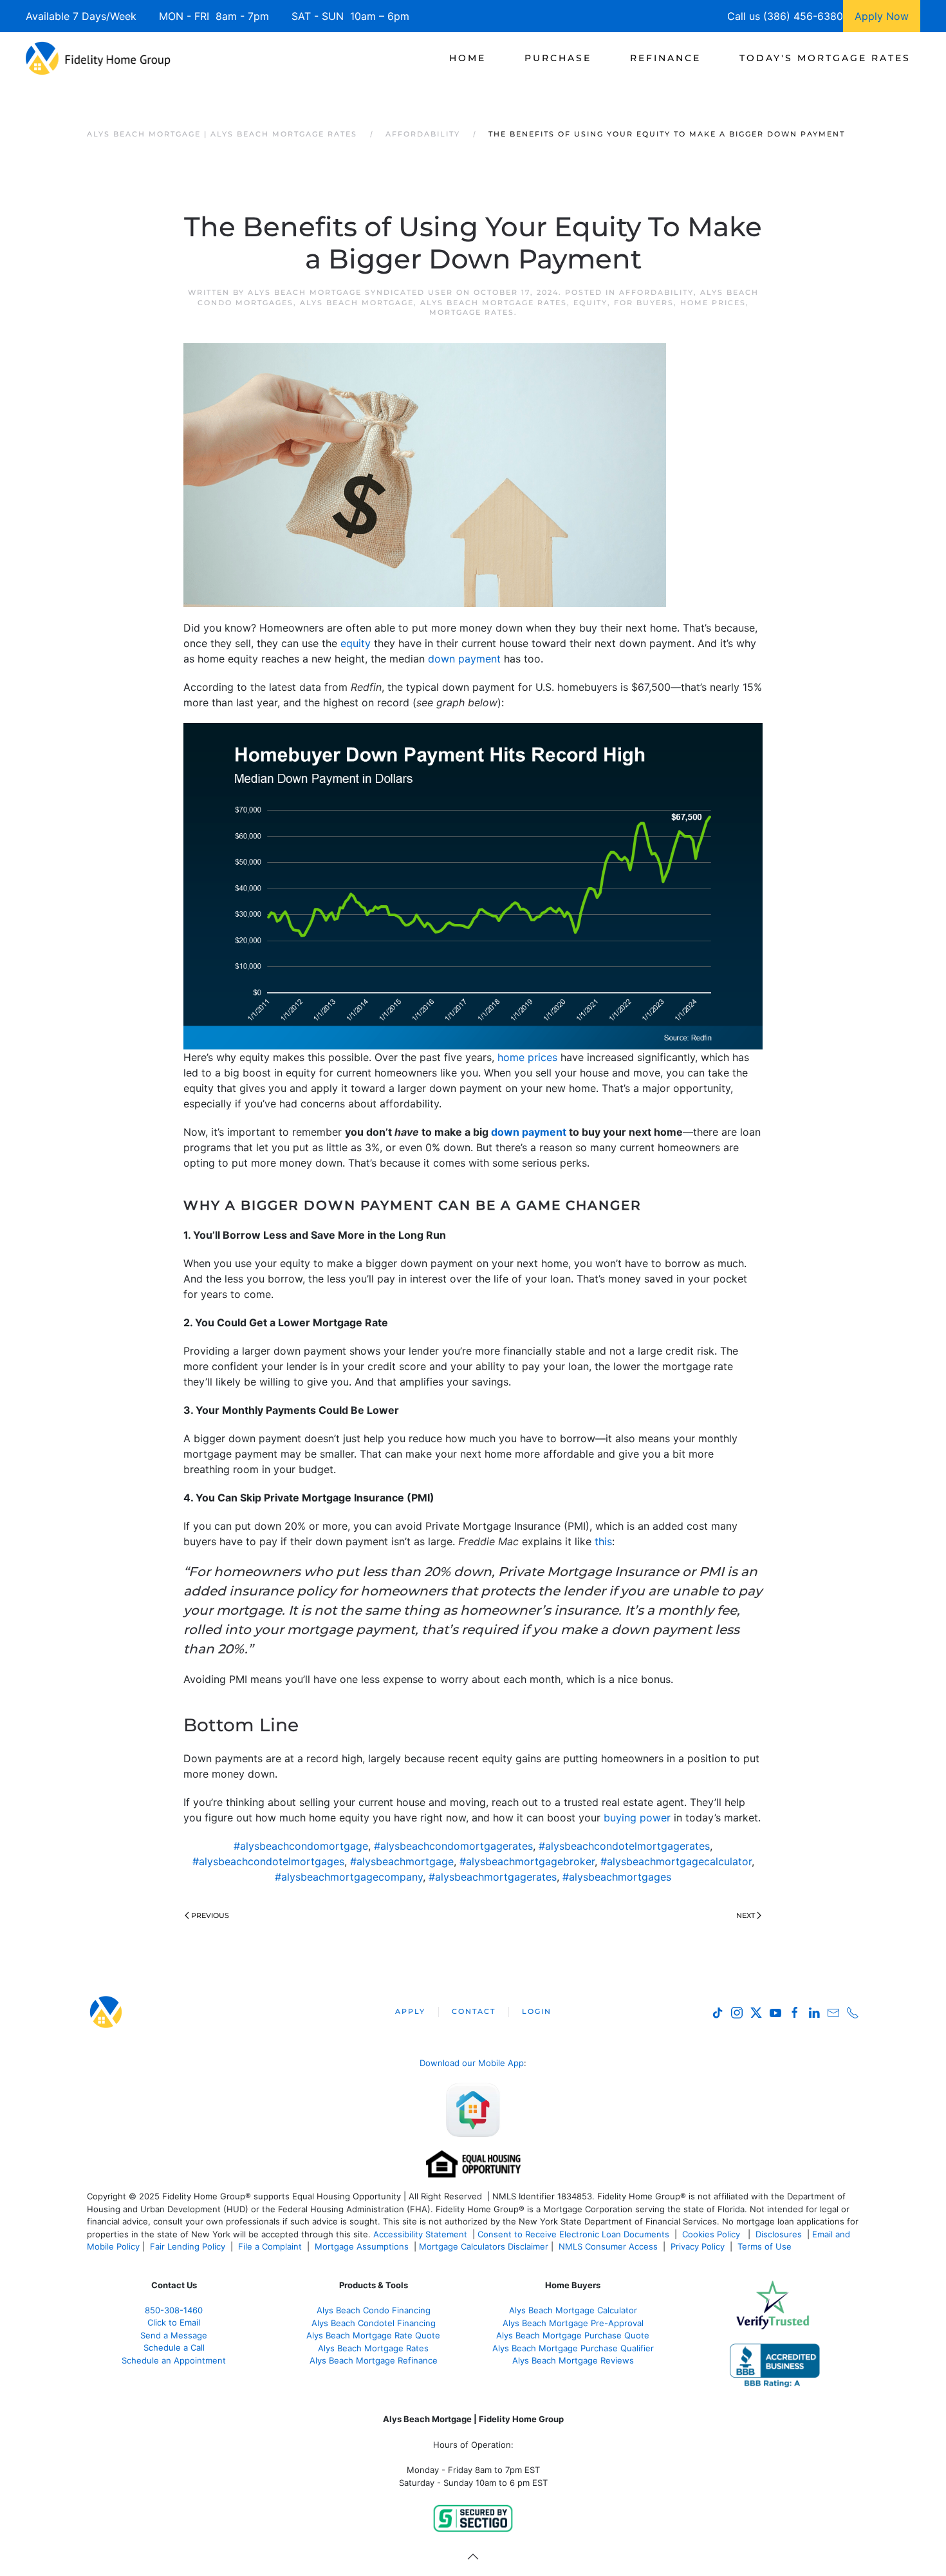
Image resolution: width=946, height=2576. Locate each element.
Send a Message (174, 2335)
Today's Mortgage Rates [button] (825, 58)
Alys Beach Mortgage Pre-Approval (573, 2323)
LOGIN (537, 2011)
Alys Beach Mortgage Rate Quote (373, 2335)
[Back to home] (98, 58)
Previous (210, 1915)
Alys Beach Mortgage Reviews (573, 2360)
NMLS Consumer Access (608, 2246)
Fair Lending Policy (188, 2246)
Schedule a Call (174, 2347)
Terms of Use (766, 2246)
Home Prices (713, 303)
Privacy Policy (698, 2246)
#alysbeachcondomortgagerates (453, 1846)
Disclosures (779, 2234)
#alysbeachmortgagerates (493, 1877)
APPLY (410, 2011)
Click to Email (174, 2322)
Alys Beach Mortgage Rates (494, 303)
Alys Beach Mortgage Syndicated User (350, 292)
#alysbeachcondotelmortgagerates (624, 1846)
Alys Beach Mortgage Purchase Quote (573, 2335)
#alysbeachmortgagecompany (349, 1877)
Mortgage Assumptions (362, 2246)
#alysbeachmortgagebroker (527, 1861)
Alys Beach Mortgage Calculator (573, 2310)
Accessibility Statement (420, 2234)
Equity (590, 303)
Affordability (656, 292)
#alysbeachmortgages (617, 1877)
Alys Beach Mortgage (357, 303)
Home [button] (468, 58)
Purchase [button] (558, 58)
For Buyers (644, 303)
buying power (637, 1818)
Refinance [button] (665, 58)
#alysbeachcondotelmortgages (268, 1861)
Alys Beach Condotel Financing (374, 2323)
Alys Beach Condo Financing (374, 2310)
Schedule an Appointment (174, 2360)
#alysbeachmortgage (402, 1861)
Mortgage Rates (472, 312)
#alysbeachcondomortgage (301, 1846)
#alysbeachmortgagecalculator (676, 1861)
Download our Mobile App (472, 2063)
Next (746, 1915)
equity (356, 643)
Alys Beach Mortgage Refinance (374, 2360)
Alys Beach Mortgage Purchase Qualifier (573, 2348)
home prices (527, 1057)
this (603, 1541)
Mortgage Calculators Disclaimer (484, 2246)
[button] (473, 2557)
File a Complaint (271, 2246)
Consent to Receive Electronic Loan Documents (573, 2234)
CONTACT (474, 2011)
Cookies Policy (712, 2234)
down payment (464, 659)
